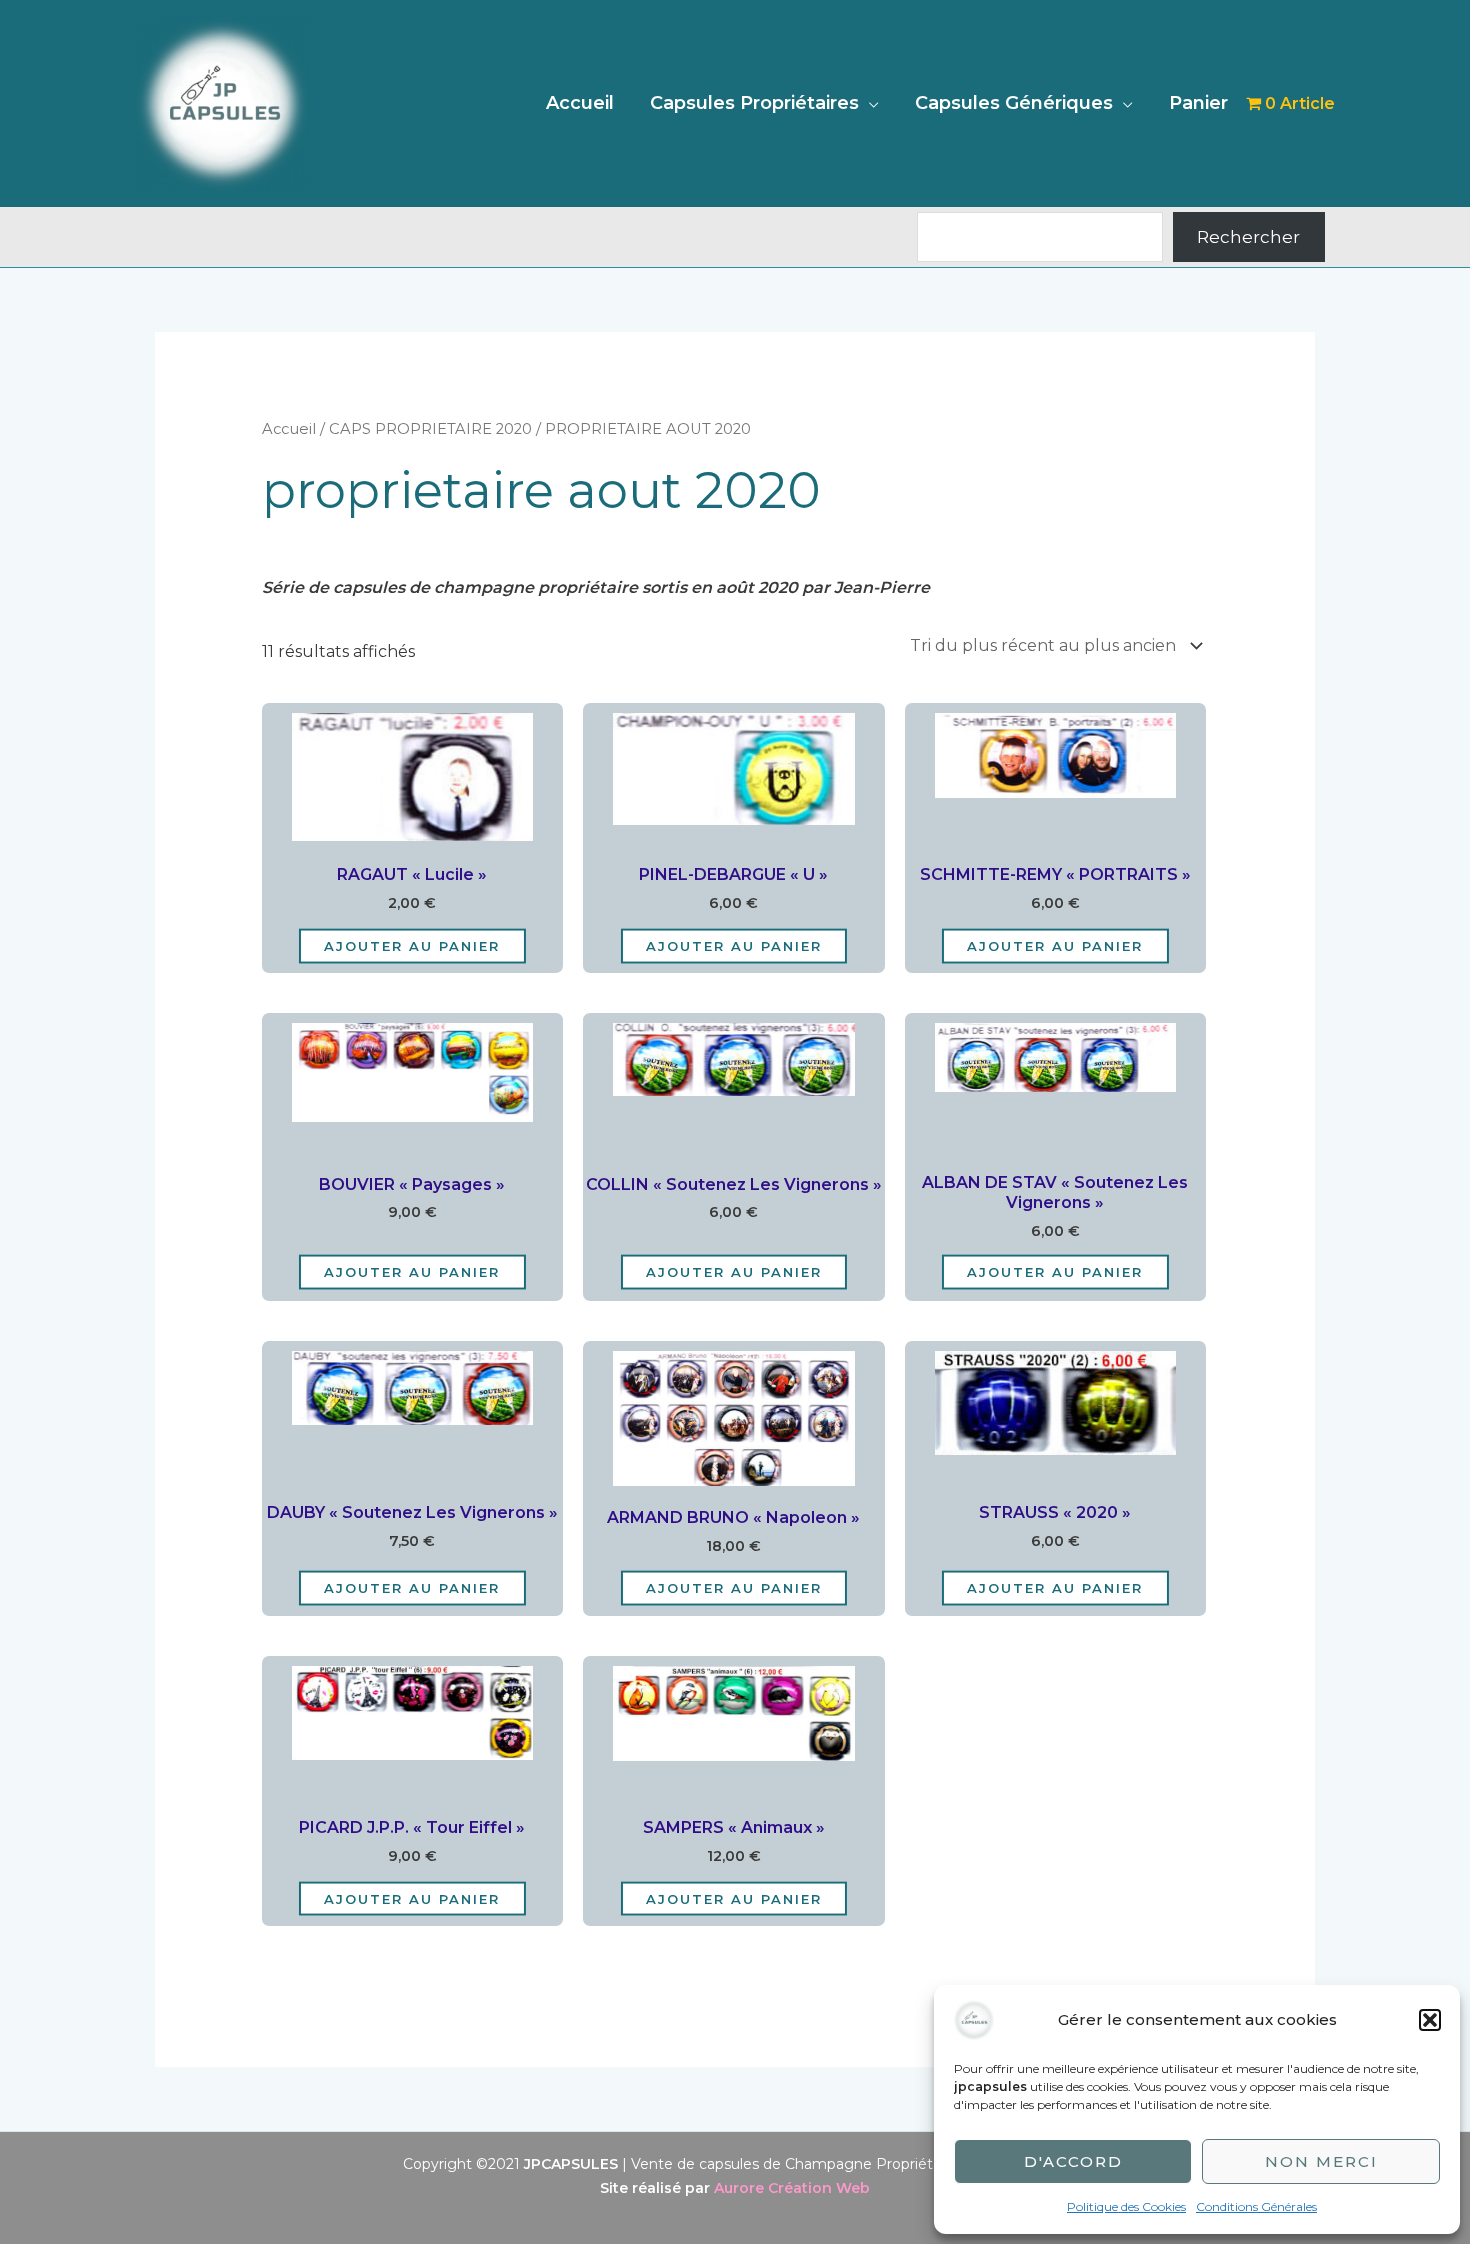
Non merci (1321, 2161)
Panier (1198, 103)
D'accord (1073, 2161)
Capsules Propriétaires (754, 103)
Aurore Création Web (792, 2188)
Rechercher (1248, 237)
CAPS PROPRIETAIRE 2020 (430, 429)
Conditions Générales (1256, 2206)
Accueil (580, 103)
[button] (1430, 2020)
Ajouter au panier (412, 945)
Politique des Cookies (1126, 2206)
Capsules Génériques (1014, 103)
